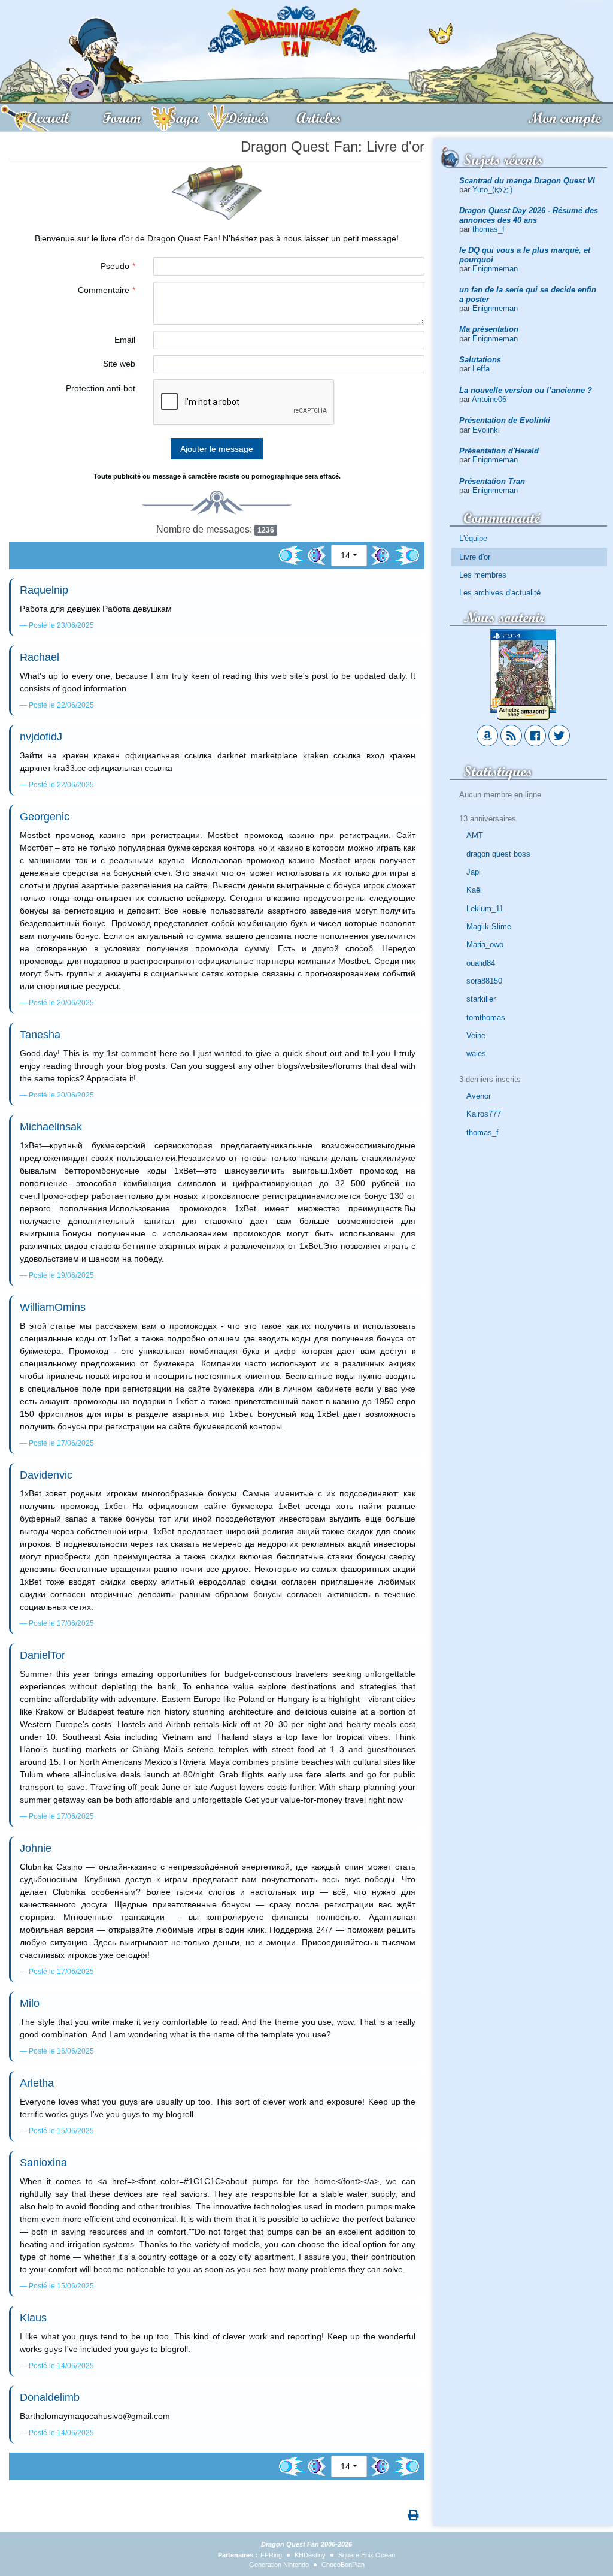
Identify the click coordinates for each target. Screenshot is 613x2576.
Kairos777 (484, 1114)
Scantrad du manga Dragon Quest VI (527, 181)
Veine (476, 1035)
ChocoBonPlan (343, 2565)
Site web (119, 364)
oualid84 (481, 963)
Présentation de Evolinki (505, 420)
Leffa (481, 369)
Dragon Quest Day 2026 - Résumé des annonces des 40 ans (529, 215)
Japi (474, 872)
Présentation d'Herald (499, 451)
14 (345, 555)
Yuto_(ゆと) (492, 190)
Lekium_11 (485, 908)
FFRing (271, 2555)
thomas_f (488, 229)
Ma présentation (489, 329)
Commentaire (104, 290)
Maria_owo (485, 944)
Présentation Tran (492, 481)
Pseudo (115, 266)
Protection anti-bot (101, 388)
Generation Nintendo (279, 2565)
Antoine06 (489, 399)
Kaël (474, 890)
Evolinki (486, 430)
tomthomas (486, 1018)
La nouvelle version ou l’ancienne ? (526, 390)
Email (125, 340)
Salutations (480, 360)
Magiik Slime (489, 926)
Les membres (483, 575)
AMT (475, 835)
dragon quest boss (498, 854)
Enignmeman (495, 269)
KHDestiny (310, 2555)
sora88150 (484, 981)
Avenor (479, 1096)
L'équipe (473, 538)
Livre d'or (475, 557)
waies (476, 1053)
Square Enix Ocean (367, 2555)
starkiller (481, 999)
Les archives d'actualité (500, 593)
